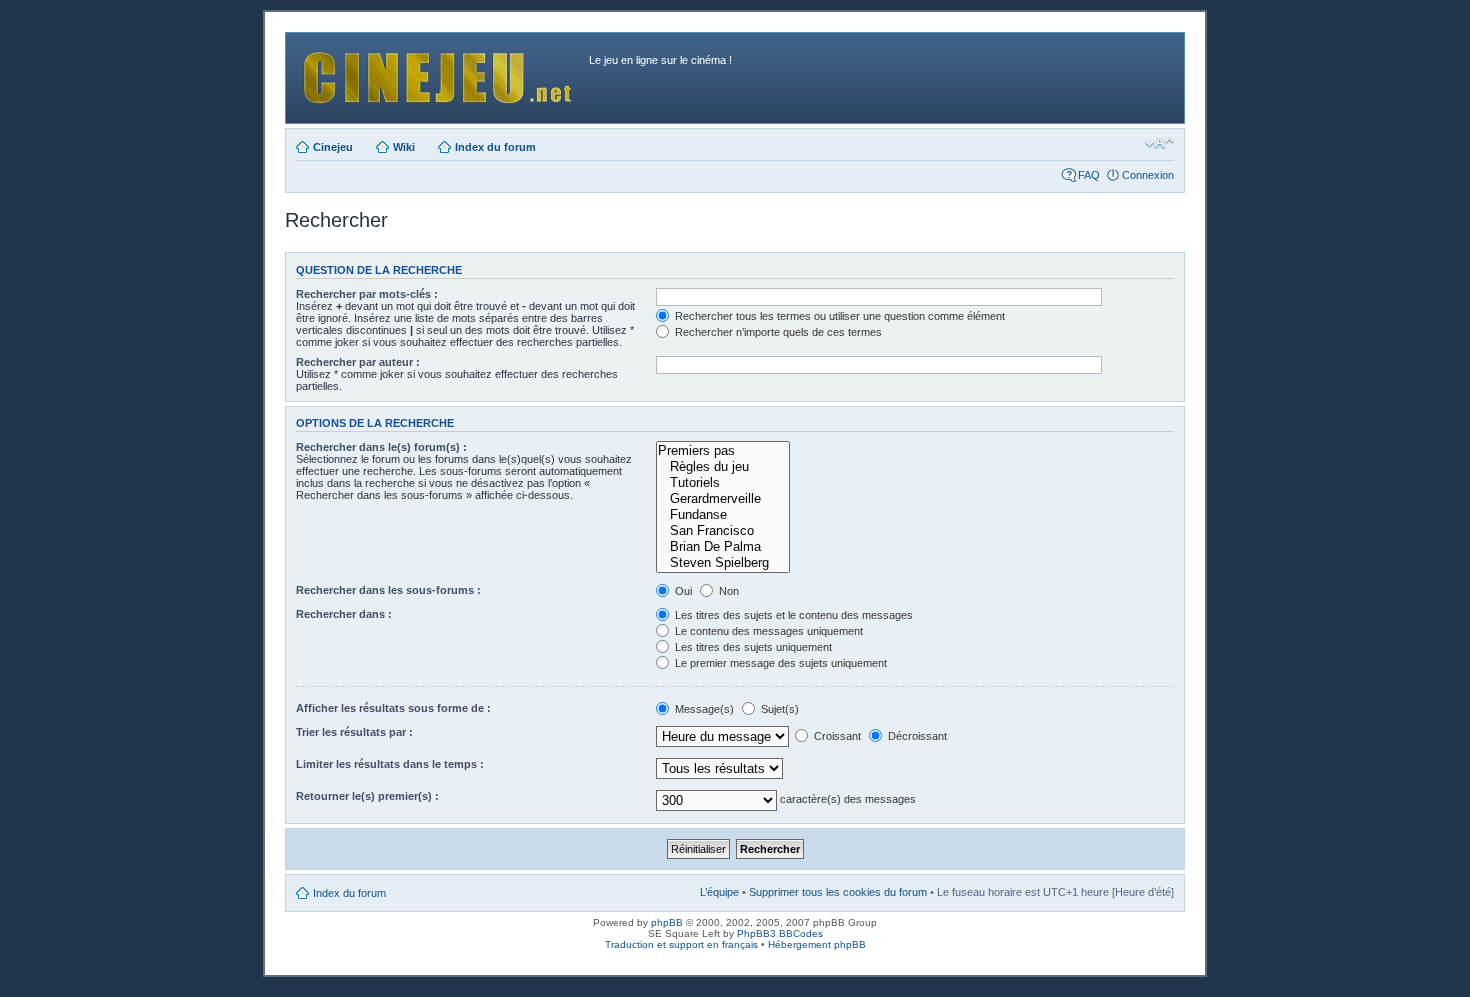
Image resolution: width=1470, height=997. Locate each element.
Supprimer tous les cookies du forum (838, 892)
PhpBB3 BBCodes (780, 933)
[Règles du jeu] (723, 467)
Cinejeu (333, 147)
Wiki (404, 147)
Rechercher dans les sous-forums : (388, 590)
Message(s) (704, 709)
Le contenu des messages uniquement (767, 631)
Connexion (1148, 175)
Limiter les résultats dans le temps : (390, 764)
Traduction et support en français (681, 944)
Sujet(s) (778, 709)
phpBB (667, 922)
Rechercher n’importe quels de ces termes (777, 332)
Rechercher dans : (344, 614)
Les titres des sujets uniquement (752, 647)
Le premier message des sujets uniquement (779, 663)
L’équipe (719, 892)
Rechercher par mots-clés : (367, 294)
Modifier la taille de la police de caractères (1159, 143)
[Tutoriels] (723, 483)
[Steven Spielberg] (723, 563)
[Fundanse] (723, 515)
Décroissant (916, 736)
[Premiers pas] (723, 451)
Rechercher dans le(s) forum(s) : (381, 447)
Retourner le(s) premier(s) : (367, 796)
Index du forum (495, 147)
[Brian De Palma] (723, 547)
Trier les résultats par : (354, 732)
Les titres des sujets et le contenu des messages (792, 615)
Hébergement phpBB (817, 944)
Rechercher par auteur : (358, 362)
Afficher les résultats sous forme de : (393, 708)
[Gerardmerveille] (723, 499)
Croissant (836, 736)
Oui (682, 591)
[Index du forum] (440, 72)
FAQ (1089, 175)
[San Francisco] (723, 531)
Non (727, 591)
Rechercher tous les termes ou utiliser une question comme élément (838, 316)
